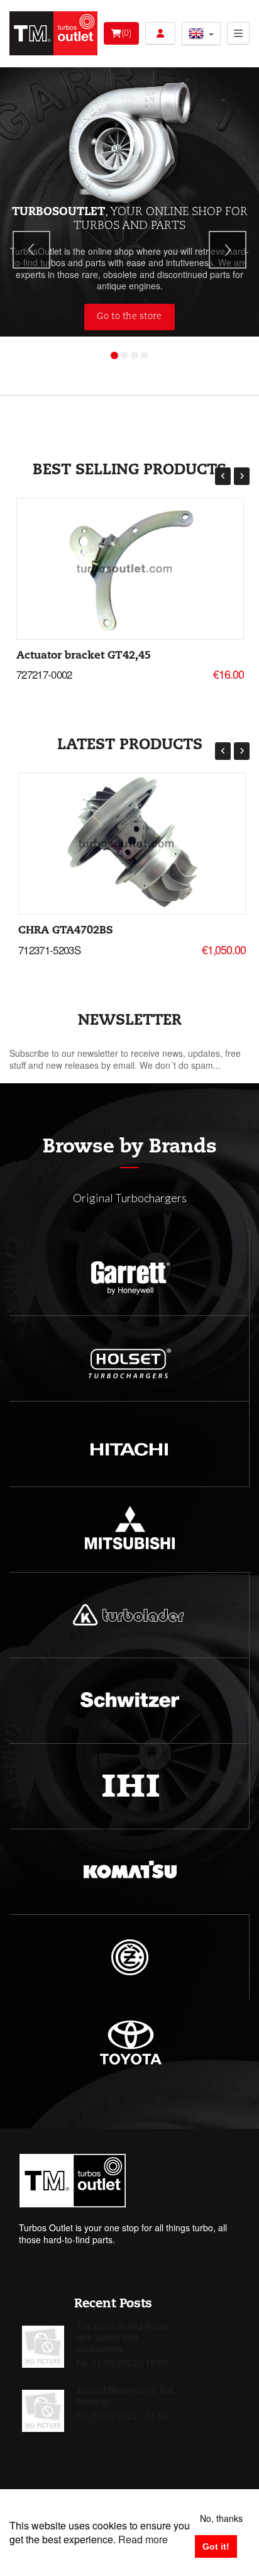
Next (228, 250)
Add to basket (129, 566)
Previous (31, 250)
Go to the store (129, 316)
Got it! (216, 2546)
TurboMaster (208, 367)
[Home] (53, 33)
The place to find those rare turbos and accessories (122, 2337)
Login (160, 33)
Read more (143, 2539)
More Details (129, 572)
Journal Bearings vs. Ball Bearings (125, 2395)
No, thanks (221, 2518)
